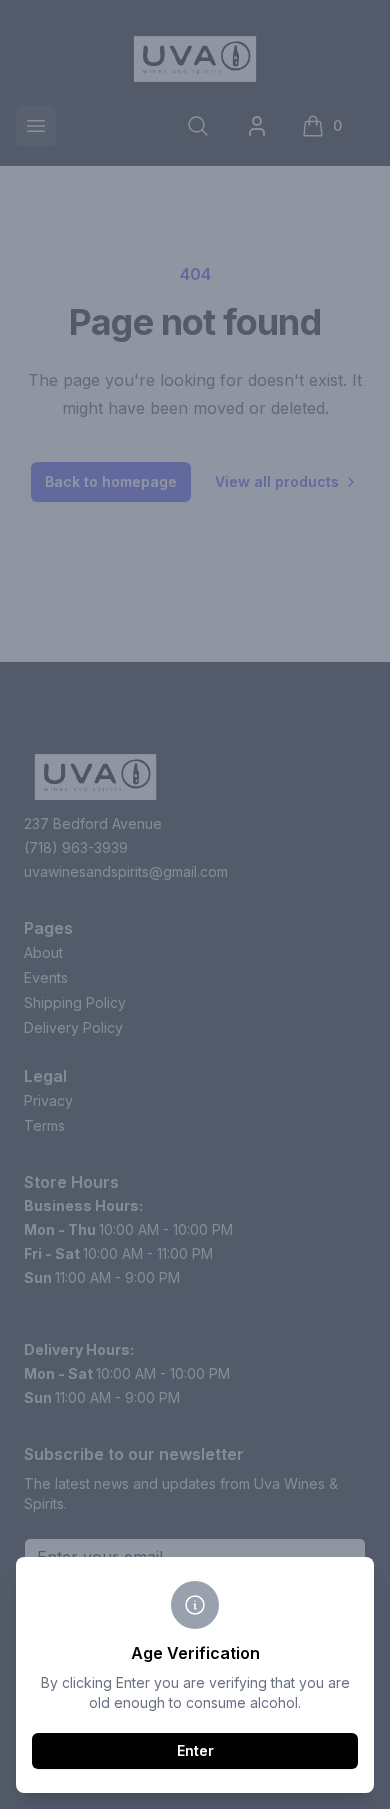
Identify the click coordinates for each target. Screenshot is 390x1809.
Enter (195, 1750)
